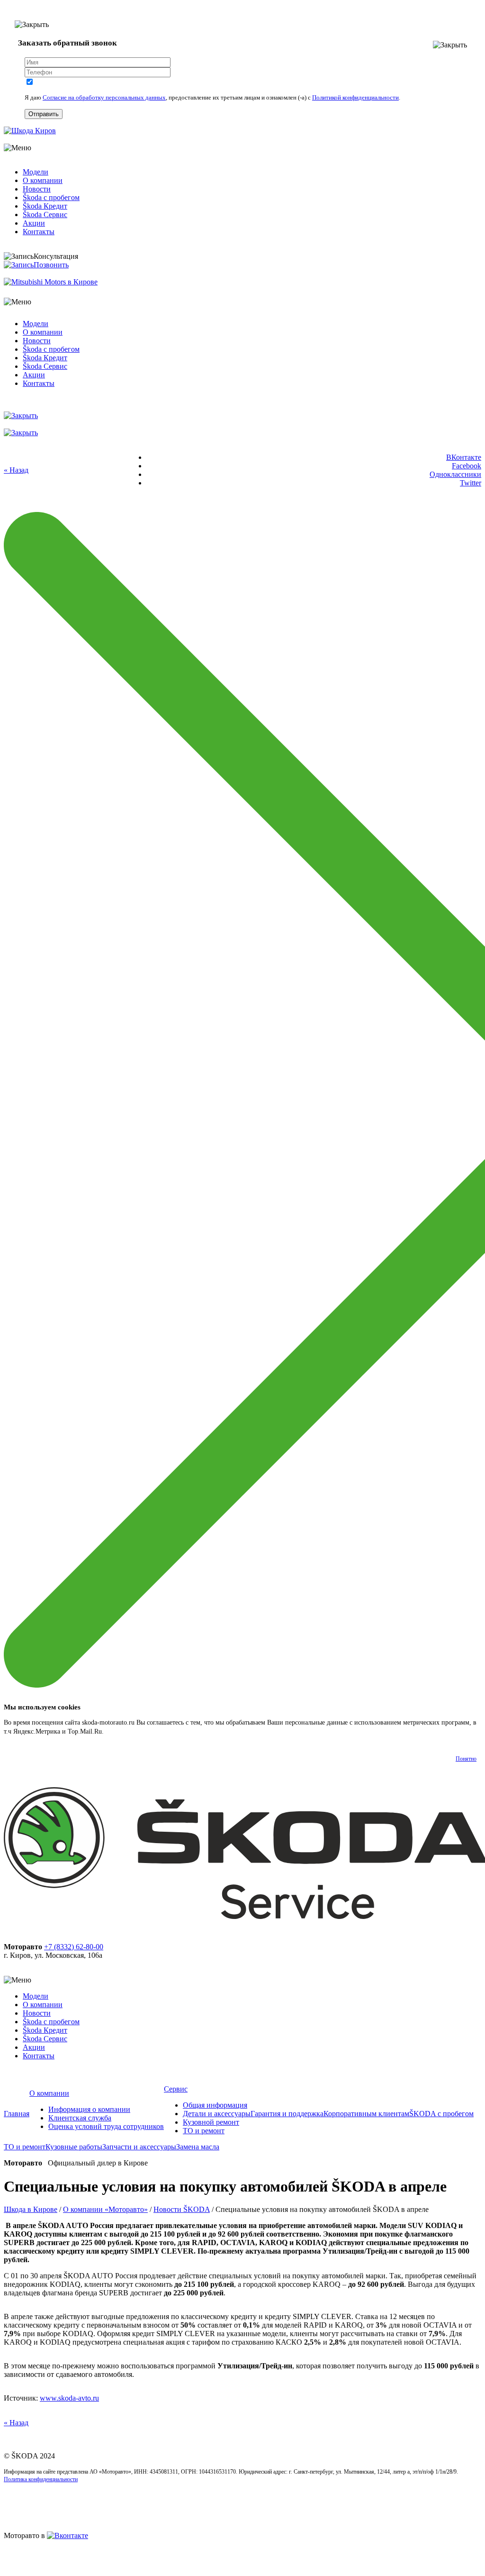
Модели (36, 172)
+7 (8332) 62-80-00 (74, 1947)
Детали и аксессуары (217, 2114)
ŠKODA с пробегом (441, 2114)
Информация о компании (89, 2109)
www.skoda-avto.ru (69, 2398)
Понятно (466, 1759)
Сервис (176, 2089)
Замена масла (198, 2147)
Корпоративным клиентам (366, 2114)
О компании (43, 180)
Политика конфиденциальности (41, 2479)
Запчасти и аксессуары (139, 2147)
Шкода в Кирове (31, 2209)
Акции (34, 223)
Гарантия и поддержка (287, 2114)
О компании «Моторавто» (105, 2209)
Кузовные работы (74, 2147)
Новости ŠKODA (182, 2209)
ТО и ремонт (204, 2131)
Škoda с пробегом (51, 197)
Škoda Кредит (45, 206)
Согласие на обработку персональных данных (104, 97)
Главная (17, 2114)
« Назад (16, 470)
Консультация (56, 256)
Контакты (39, 232)
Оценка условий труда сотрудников (106, 2126)
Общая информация (215, 2105)
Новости (37, 189)
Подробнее (121, 1731)
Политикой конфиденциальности (355, 97)
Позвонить (51, 265)
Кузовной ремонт (211, 2122)
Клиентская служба (80, 2118)
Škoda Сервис (45, 215)
